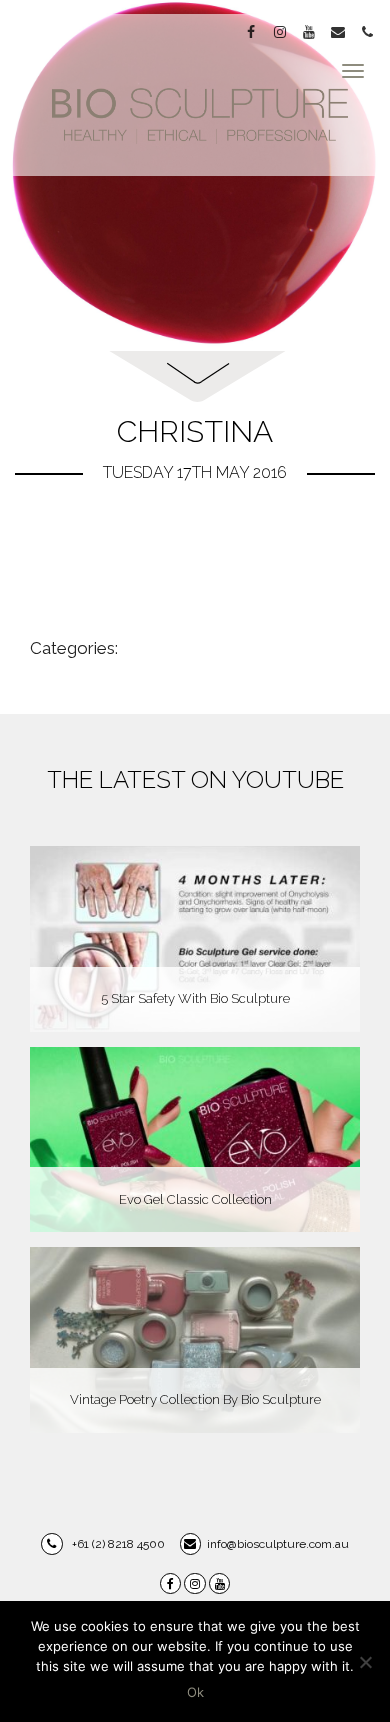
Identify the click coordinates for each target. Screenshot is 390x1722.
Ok (195, 1692)
